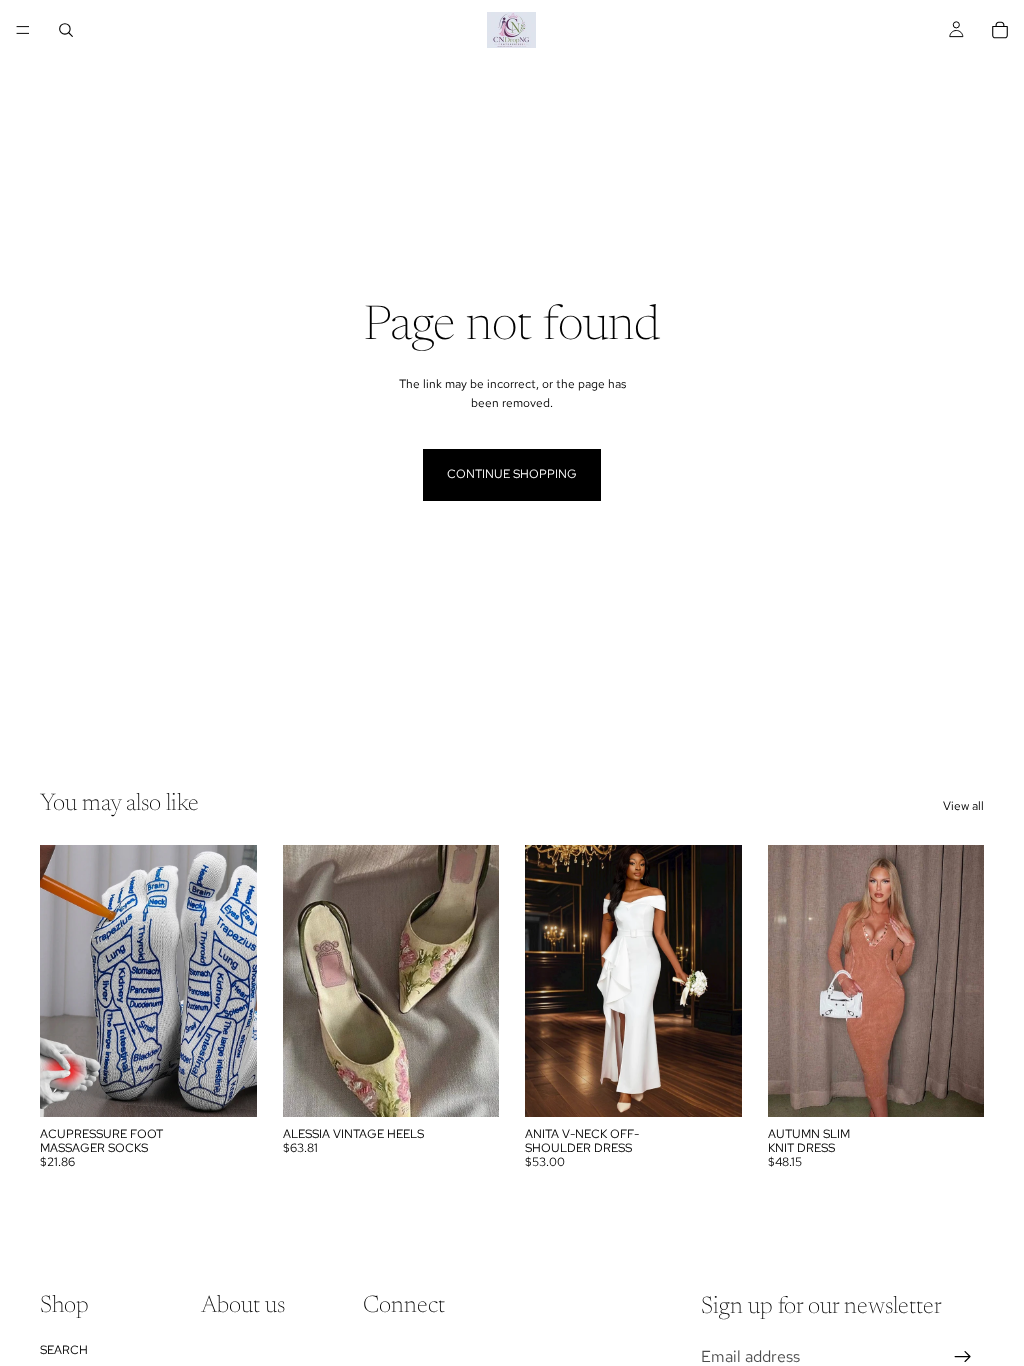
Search (64, 1350)
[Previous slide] (62, 981)
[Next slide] (235, 981)
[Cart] (1000, 30)
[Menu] (23, 30)
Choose (243, 1085)
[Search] (66, 30)
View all (963, 806)
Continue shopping (512, 474)
